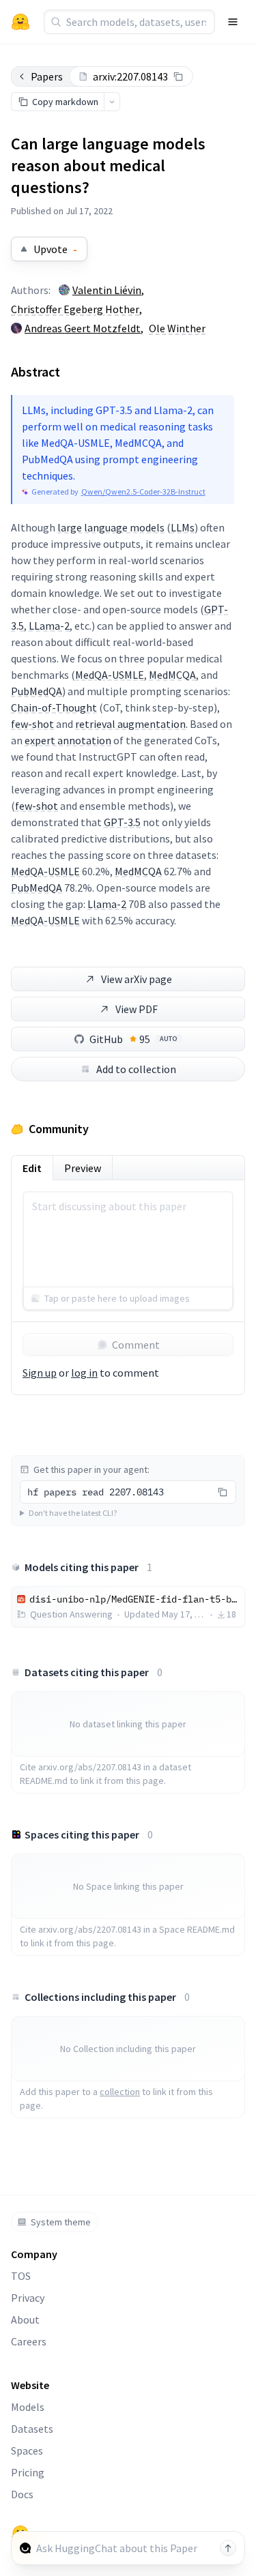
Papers (47, 76)
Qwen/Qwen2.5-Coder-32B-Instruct (143, 492)
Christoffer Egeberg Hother (75, 309)
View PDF (137, 1009)
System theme (61, 2222)
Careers (29, 2341)
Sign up (40, 1373)
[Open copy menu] (112, 102)
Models (28, 2407)
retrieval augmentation (130, 724)
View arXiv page (137, 979)
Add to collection (136, 1069)
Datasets (32, 2429)
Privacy (28, 2298)
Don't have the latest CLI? (73, 1513)
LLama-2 (49, 626)
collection (120, 2092)
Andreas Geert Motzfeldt (83, 328)
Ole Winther (177, 328)
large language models (111, 527)
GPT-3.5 (122, 822)
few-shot (32, 724)
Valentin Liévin (107, 290)
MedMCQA (172, 675)
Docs (22, 2494)
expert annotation (68, 740)
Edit (32, 1168)
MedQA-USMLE (110, 675)
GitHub (133, 1039)
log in (84, 1373)
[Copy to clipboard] (178, 76)
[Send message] (228, 2548)
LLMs (183, 527)
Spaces (27, 2450)
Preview (83, 1168)
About (25, 2319)
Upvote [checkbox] (55, 249)
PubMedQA (37, 691)
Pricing (28, 2472)
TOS (21, 2276)
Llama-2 (107, 904)
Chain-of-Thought (54, 707)
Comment (136, 1345)
